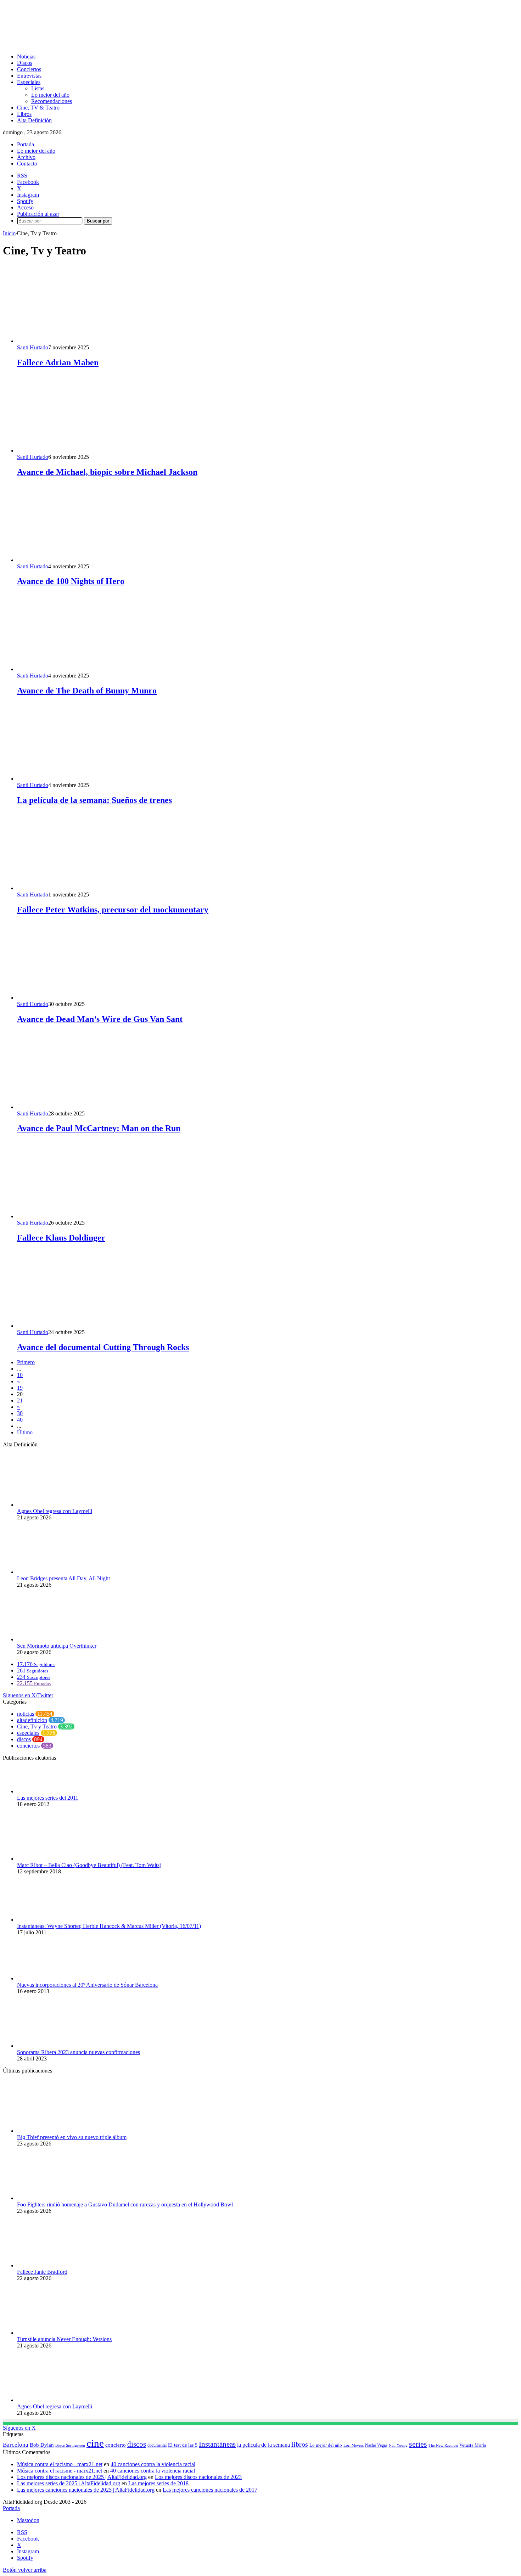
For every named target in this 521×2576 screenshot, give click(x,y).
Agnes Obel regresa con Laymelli (55, 1511)
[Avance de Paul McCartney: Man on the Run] (86, 1107)
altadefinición (32, 1720)
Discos (25, 63)
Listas (38, 88)
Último (25, 1432)
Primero (26, 1362)
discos (24, 1739)
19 (20, 1388)
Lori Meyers (354, 2445)
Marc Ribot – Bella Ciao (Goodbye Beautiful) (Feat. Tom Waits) (89, 1865)
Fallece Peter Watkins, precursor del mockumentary (113, 910)
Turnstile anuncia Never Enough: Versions (64, 2339)
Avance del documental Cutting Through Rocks (103, 1347)
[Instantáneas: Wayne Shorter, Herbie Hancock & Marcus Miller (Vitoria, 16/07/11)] (56, 1920)
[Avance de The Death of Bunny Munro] (86, 669)
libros (300, 2444)
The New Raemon (443, 2445)
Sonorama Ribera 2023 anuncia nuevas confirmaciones (79, 2052)
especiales (28, 1733)
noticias (26, 1714)
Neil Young (398, 2445)
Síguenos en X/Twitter (28, 1695)
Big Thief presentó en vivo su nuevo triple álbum (72, 2137)
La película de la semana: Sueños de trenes (94, 800)
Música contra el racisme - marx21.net (60, 2471)
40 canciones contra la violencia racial (153, 2464)
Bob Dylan (42, 2445)
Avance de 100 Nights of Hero (71, 581)
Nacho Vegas (376, 2445)
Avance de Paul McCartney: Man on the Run (99, 1128)
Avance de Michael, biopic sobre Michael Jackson (107, 472)
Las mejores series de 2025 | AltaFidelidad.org (69, 2483)
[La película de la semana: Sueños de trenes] (86, 779)
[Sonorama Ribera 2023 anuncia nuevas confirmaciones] (56, 2046)
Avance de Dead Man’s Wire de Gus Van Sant (100, 1019)
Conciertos (29, 69)
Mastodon (28, 2520)
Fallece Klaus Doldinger (61, 1238)
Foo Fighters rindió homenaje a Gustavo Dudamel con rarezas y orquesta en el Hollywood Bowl (125, 2204)
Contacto (27, 164)
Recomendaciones (52, 101)
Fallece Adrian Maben (58, 362)
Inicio (9, 233)
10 (20, 1375)
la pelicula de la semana (264, 2445)
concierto (116, 2445)
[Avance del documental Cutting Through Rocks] (86, 1326)
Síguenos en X (19, 2428)
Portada (26, 144)
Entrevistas (29, 76)
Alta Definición (34, 120)
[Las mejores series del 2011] (56, 1791)
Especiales (29, 82)
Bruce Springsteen (70, 2445)
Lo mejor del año (50, 95)
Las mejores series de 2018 (158, 2483)
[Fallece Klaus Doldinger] (86, 1216)
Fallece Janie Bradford (42, 2272)
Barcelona (16, 2445)
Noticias (26, 57)
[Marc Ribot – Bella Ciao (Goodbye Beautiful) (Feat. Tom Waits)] (56, 1859)
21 (20, 1401)
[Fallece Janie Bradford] (56, 2265)
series (418, 2444)
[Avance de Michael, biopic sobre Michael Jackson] (86, 451)
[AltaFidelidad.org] (91, 44)
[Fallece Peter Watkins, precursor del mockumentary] (86, 888)
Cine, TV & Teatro (38, 108)
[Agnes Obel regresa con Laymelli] (56, 1505)
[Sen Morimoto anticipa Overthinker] (56, 1639)
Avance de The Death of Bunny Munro (87, 691)
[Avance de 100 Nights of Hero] (86, 560)
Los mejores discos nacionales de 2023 (198, 2477)
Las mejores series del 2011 (48, 1798)
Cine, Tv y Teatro (37, 1726)
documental (157, 2445)
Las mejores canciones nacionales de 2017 (210, 2490)
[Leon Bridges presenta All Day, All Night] (56, 1572)
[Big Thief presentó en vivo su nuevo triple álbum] (56, 2131)
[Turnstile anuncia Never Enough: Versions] (56, 2333)
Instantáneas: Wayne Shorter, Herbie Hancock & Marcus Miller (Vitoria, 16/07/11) (109, 1926)
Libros (24, 114)
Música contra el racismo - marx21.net (60, 2464)
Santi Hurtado (33, 347)
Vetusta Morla (473, 2445)
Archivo (26, 157)
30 (20, 1413)
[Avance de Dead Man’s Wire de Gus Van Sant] (86, 998)
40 (20, 1420)
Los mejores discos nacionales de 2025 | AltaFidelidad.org (82, 2477)
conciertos (28, 1746)
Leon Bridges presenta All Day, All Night (63, 1578)
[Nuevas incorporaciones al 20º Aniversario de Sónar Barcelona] (56, 1978)
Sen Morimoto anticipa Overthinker (57, 1646)
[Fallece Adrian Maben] (86, 341)
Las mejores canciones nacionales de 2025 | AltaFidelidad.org (86, 2490)
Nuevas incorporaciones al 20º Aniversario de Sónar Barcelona (87, 1985)
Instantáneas (217, 2444)
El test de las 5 (183, 2445)
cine (95, 2443)
